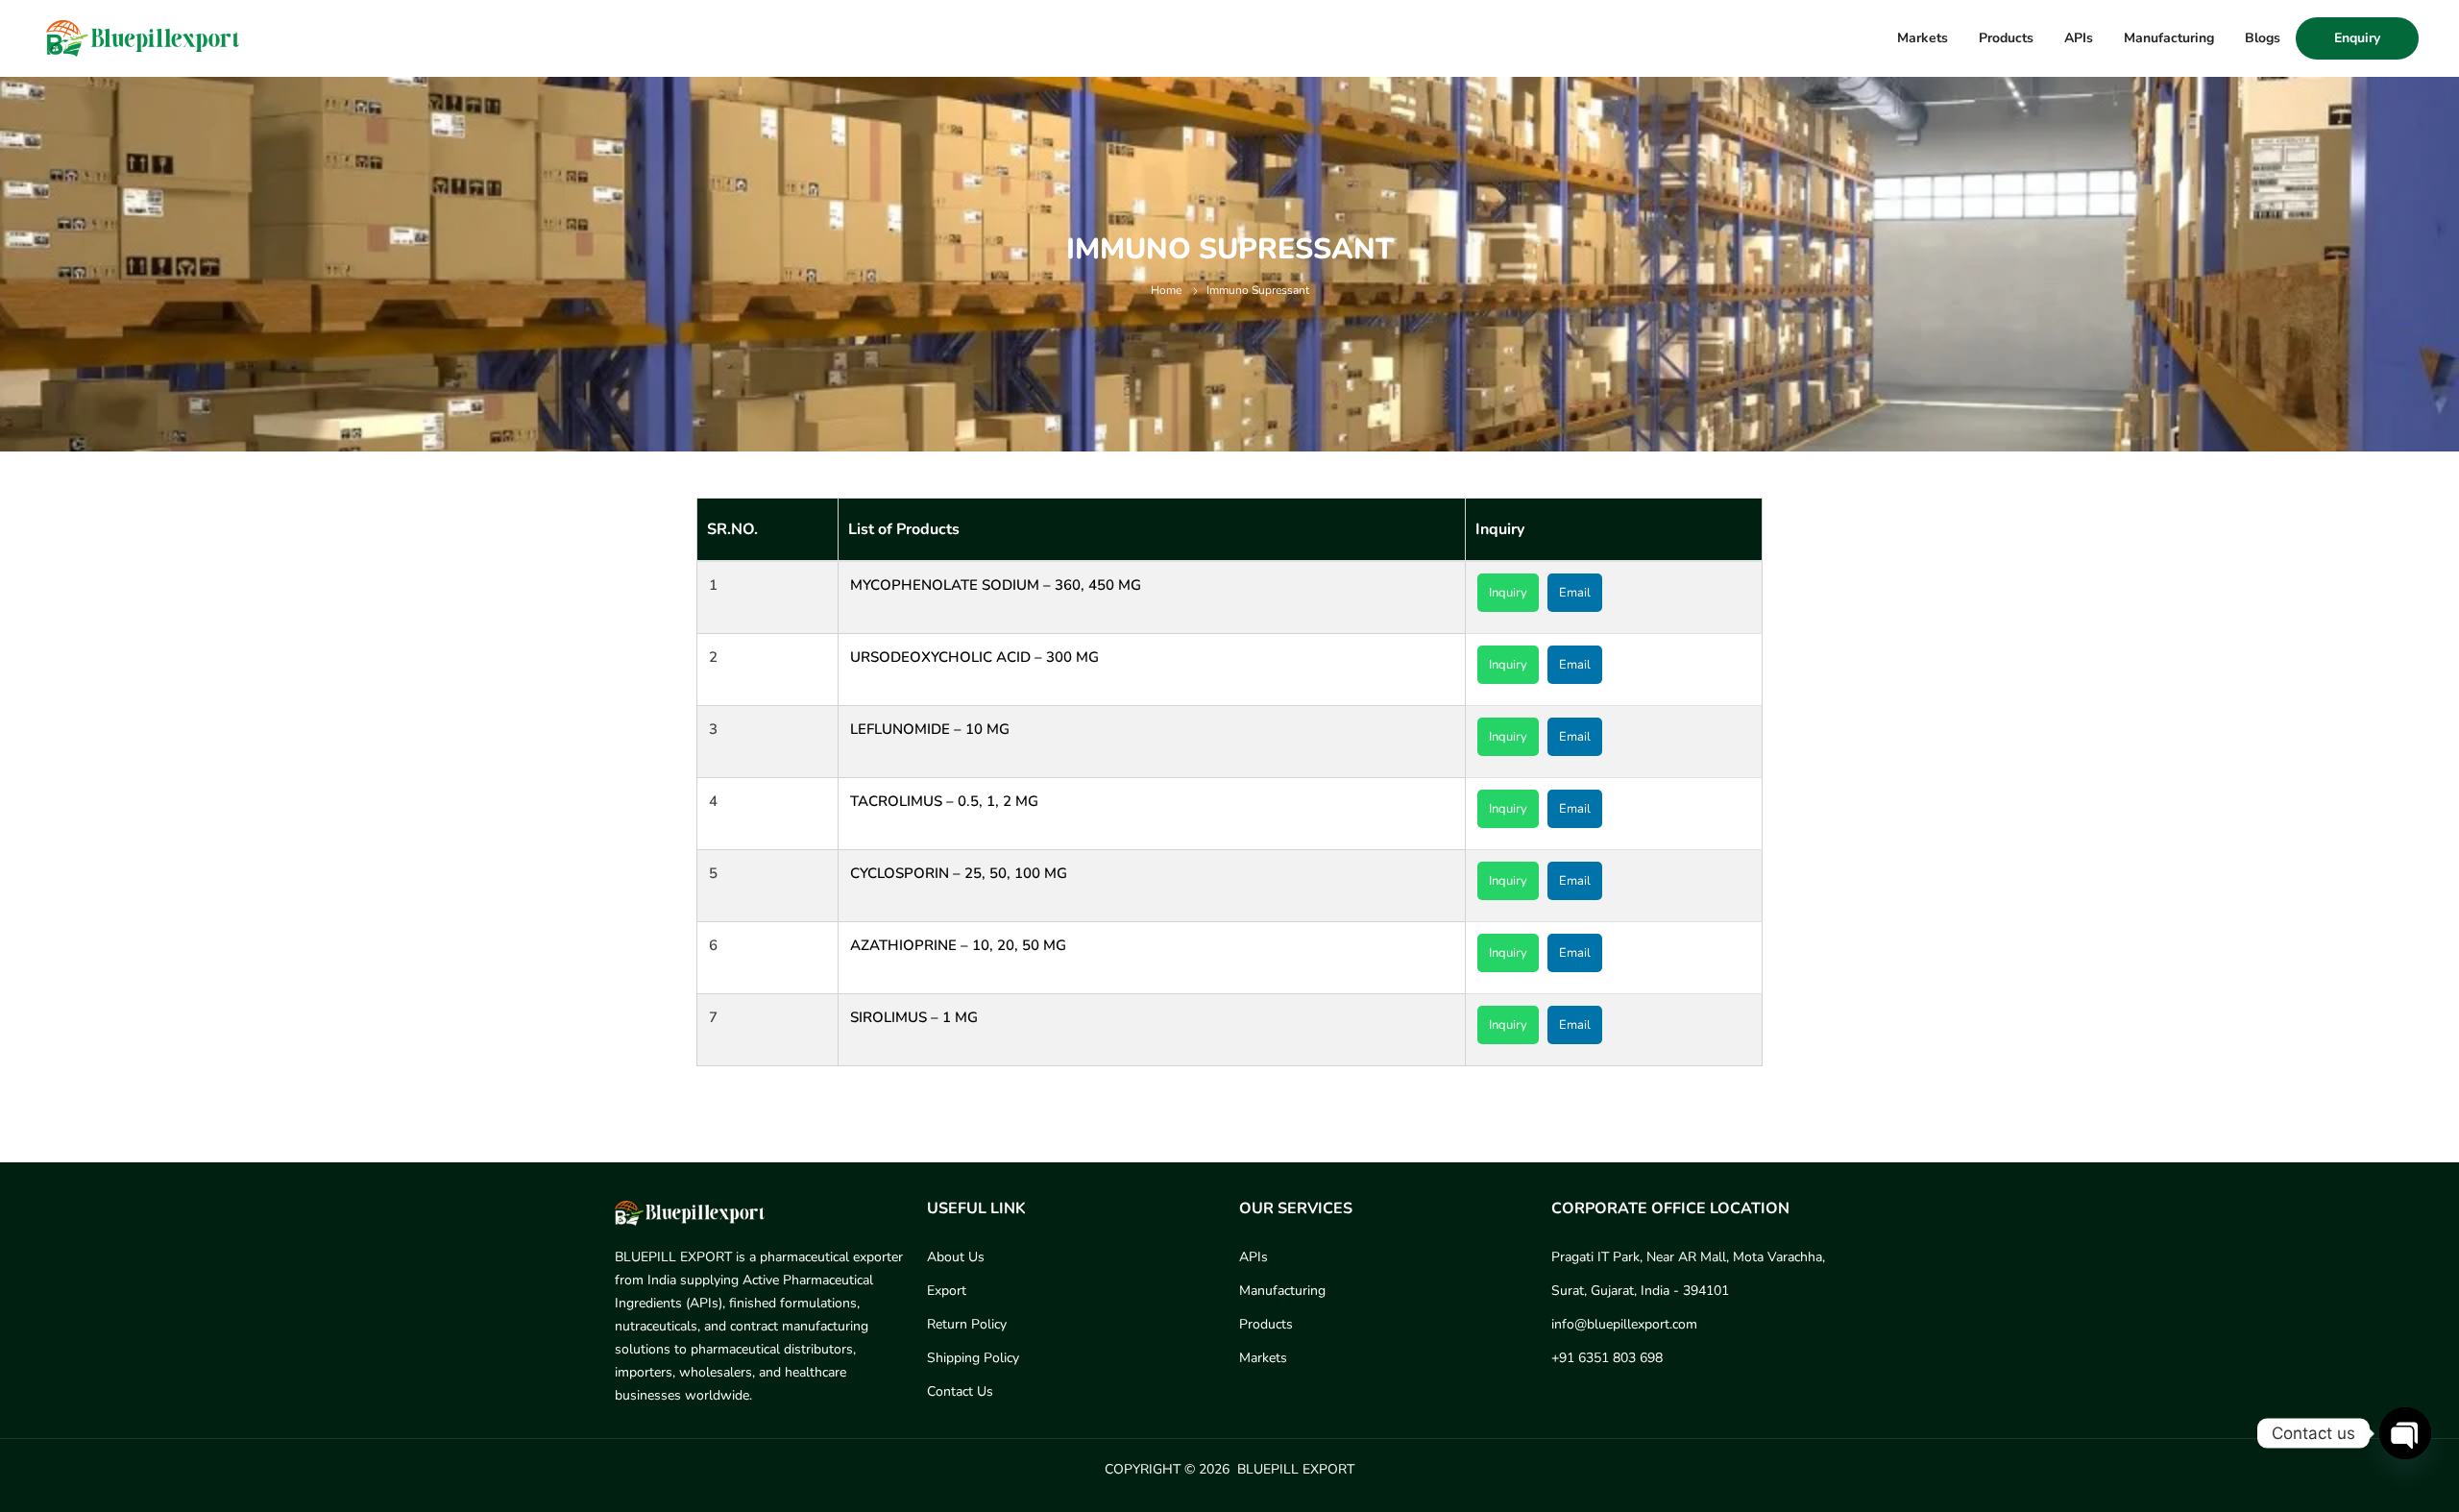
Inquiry (1508, 593)
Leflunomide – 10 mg (930, 729)
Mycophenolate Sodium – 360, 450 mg (996, 585)
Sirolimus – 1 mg (914, 1017)
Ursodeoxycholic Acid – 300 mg (974, 657)
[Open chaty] (2405, 1433)
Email (1575, 593)
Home (1166, 290)
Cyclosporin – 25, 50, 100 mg (959, 873)
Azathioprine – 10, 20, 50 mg (958, 945)
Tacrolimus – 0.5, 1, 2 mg (944, 801)
